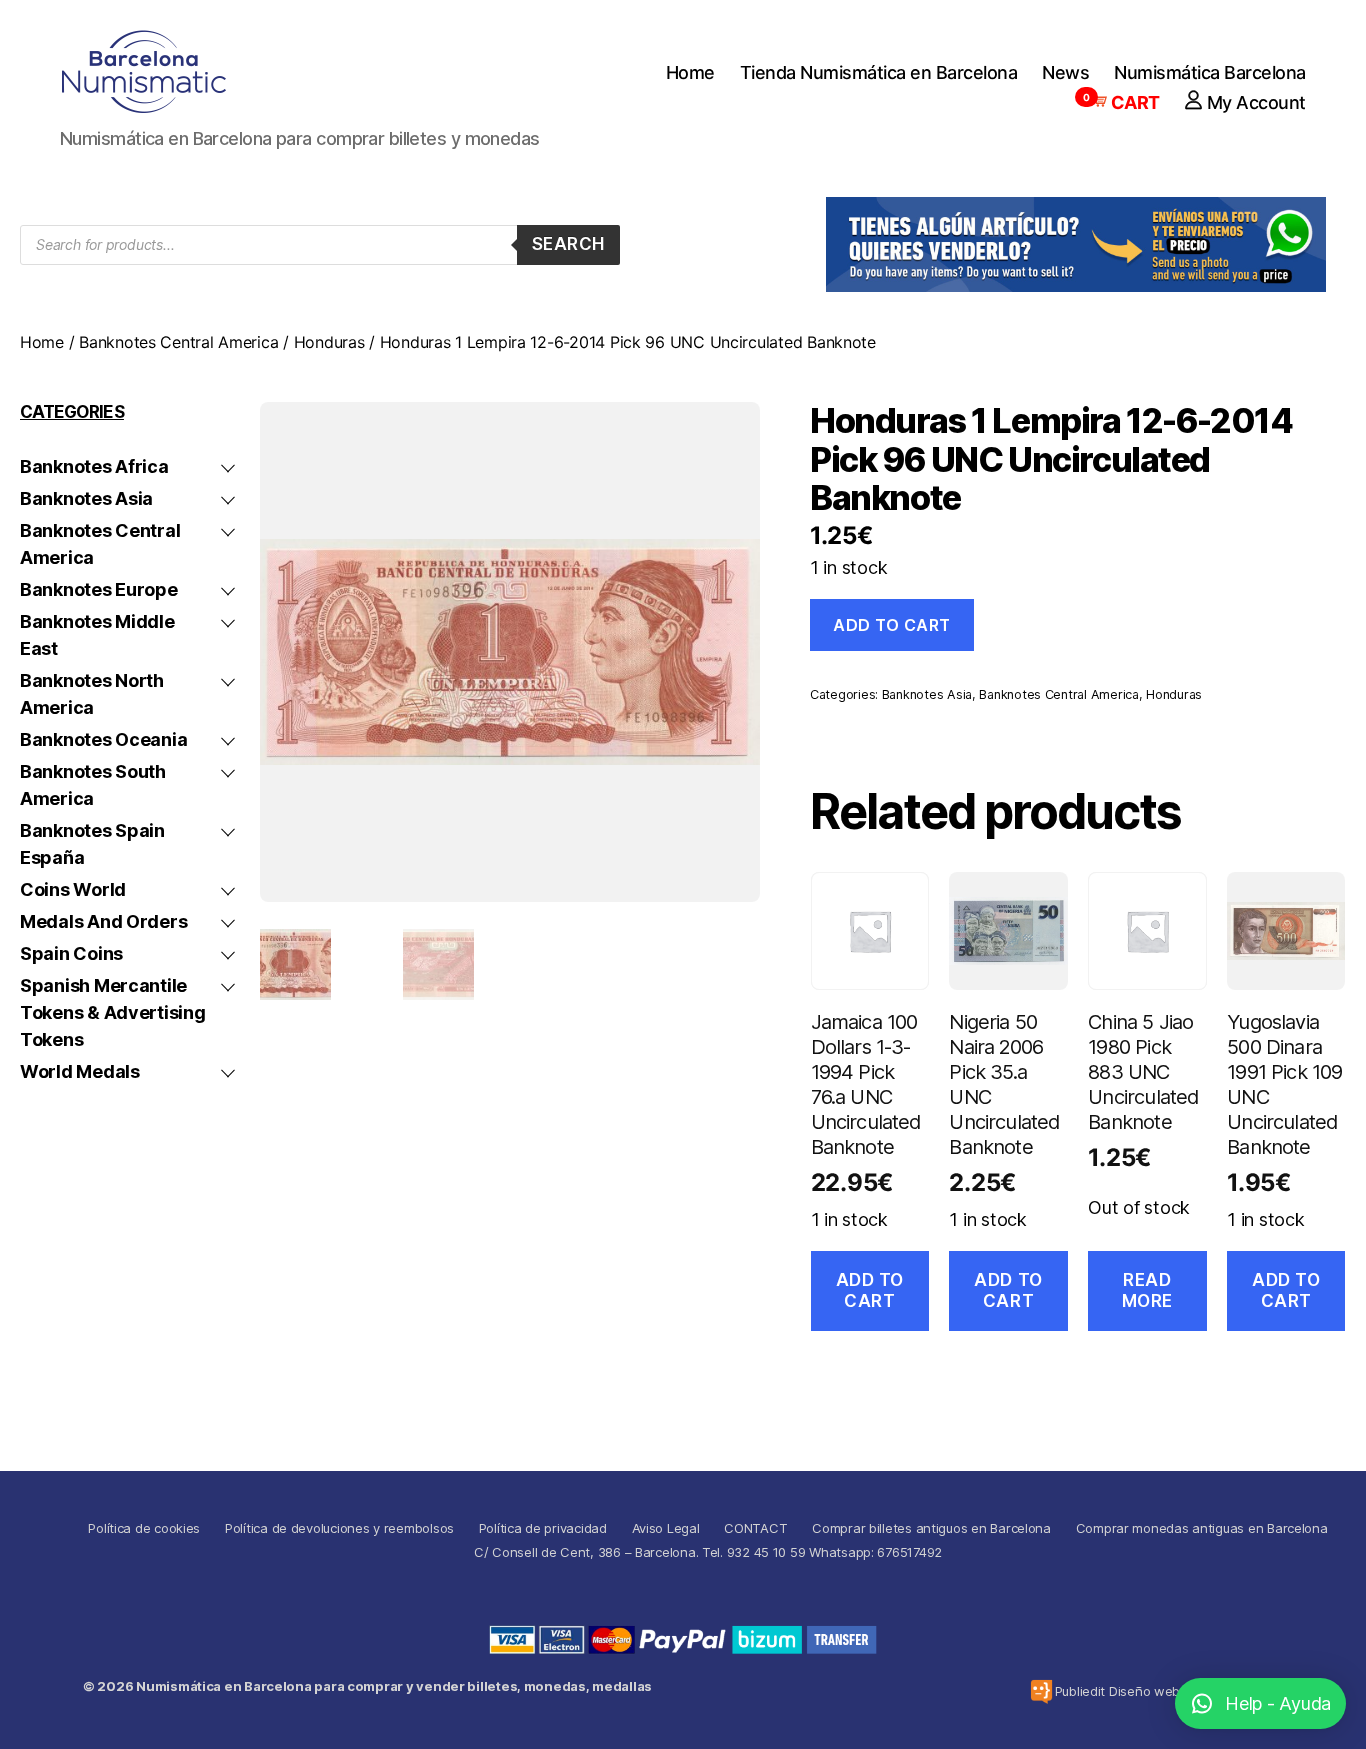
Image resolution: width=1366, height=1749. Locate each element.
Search (568, 244)
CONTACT (755, 1528)
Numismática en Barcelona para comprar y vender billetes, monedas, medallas (394, 1686)
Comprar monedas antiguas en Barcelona (1202, 1528)
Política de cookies (144, 1528)
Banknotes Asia (927, 694)
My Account (1256, 102)
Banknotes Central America (178, 342)
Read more (1147, 1290)
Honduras (329, 342)
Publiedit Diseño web (1118, 1691)
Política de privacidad (543, 1528)
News (1065, 72)
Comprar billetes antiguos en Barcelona (931, 1528)
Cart (1125, 102)
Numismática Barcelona (1210, 72)
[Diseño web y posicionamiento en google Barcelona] (1041, 1691)
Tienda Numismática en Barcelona (879, 72)
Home (690, 72)
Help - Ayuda (1278, 1703)
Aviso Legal (666, 1528)
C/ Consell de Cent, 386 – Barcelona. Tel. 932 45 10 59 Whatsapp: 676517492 (708, 1552)
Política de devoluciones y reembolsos (339, 1528)
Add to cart (892, 625)
